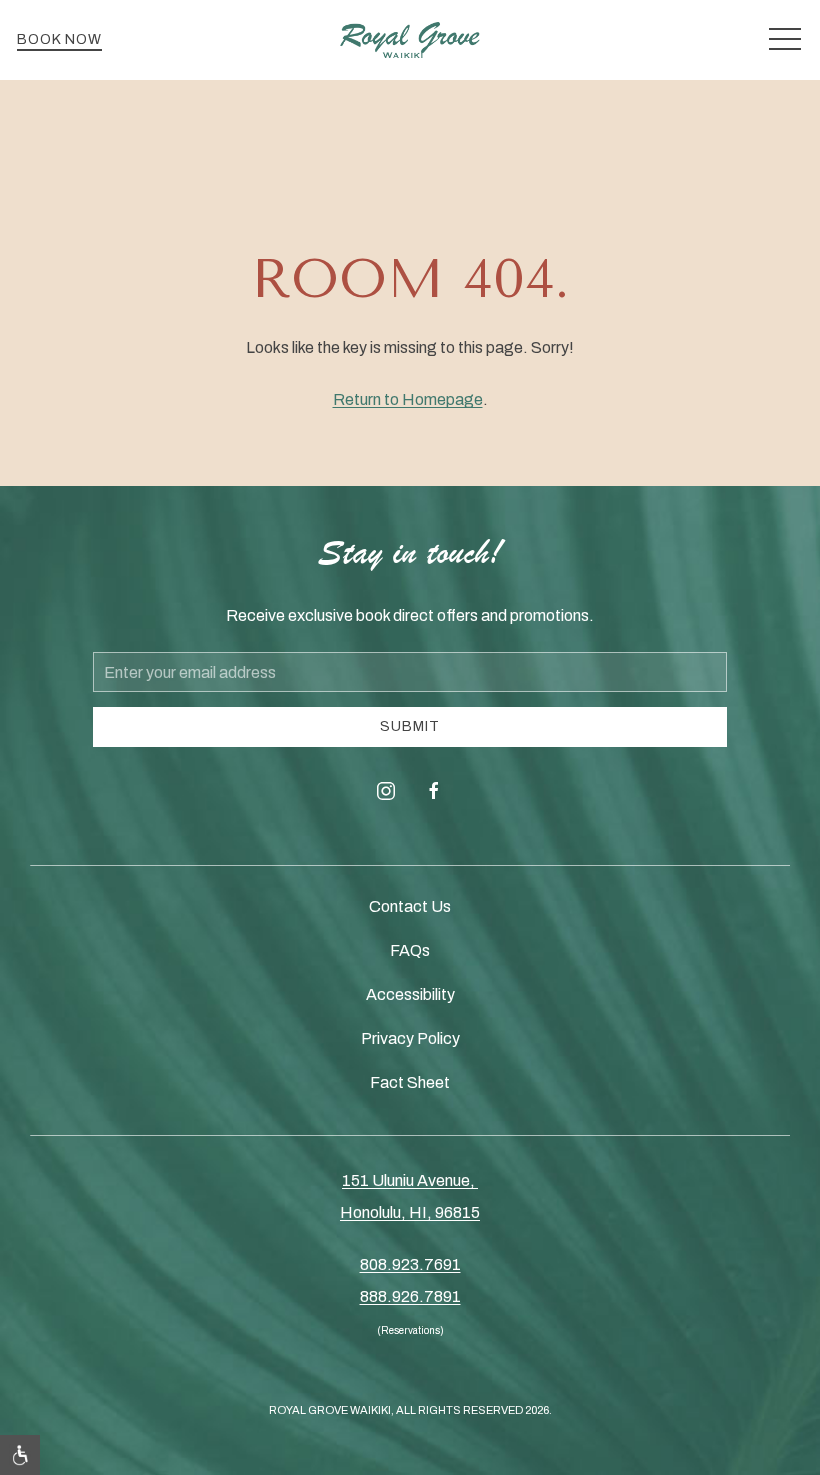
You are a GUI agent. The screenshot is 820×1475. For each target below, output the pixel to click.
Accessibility (410, 994)
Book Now (59, 39)
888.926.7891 (410, 1296)
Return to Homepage (408, 399)
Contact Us (410, 906)
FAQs (410, 950)
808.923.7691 (410, 1264)
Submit (410, 726)
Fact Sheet (410, 1082)
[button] (785, 40)
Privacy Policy (410, 1038)
